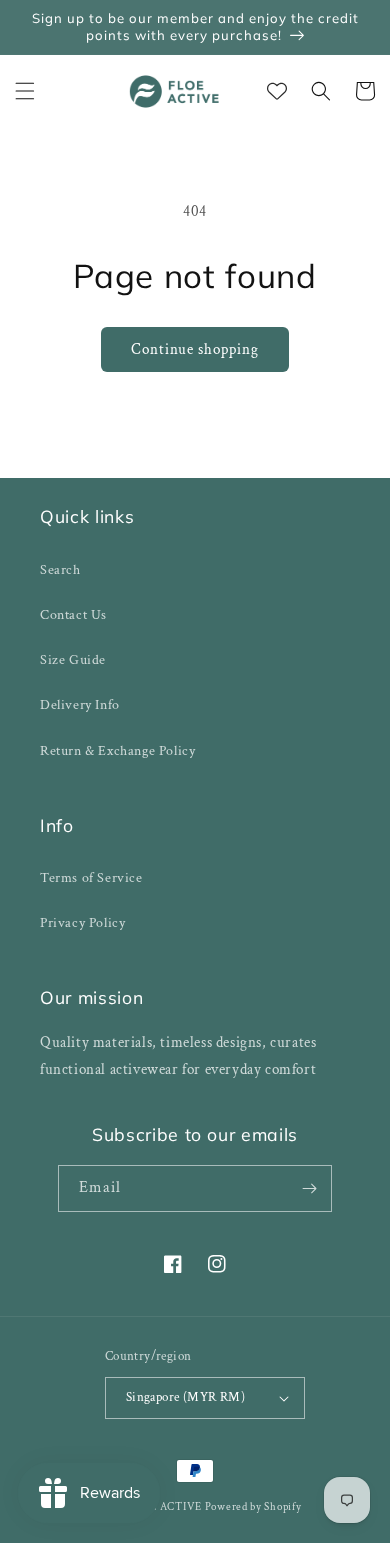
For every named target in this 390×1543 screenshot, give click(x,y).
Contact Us (73, 615)
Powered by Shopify (253, 1507)
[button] (25, 91)
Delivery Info (80, 705)
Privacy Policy (82, 923)
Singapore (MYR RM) (185, 1397)
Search (60, 570)
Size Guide (73, 660)
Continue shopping (195, 349)
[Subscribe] (309, 1188)
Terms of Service (91, 878)
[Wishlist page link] (277, 91)
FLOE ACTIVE (165, 1507)
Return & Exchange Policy (117, 751)
